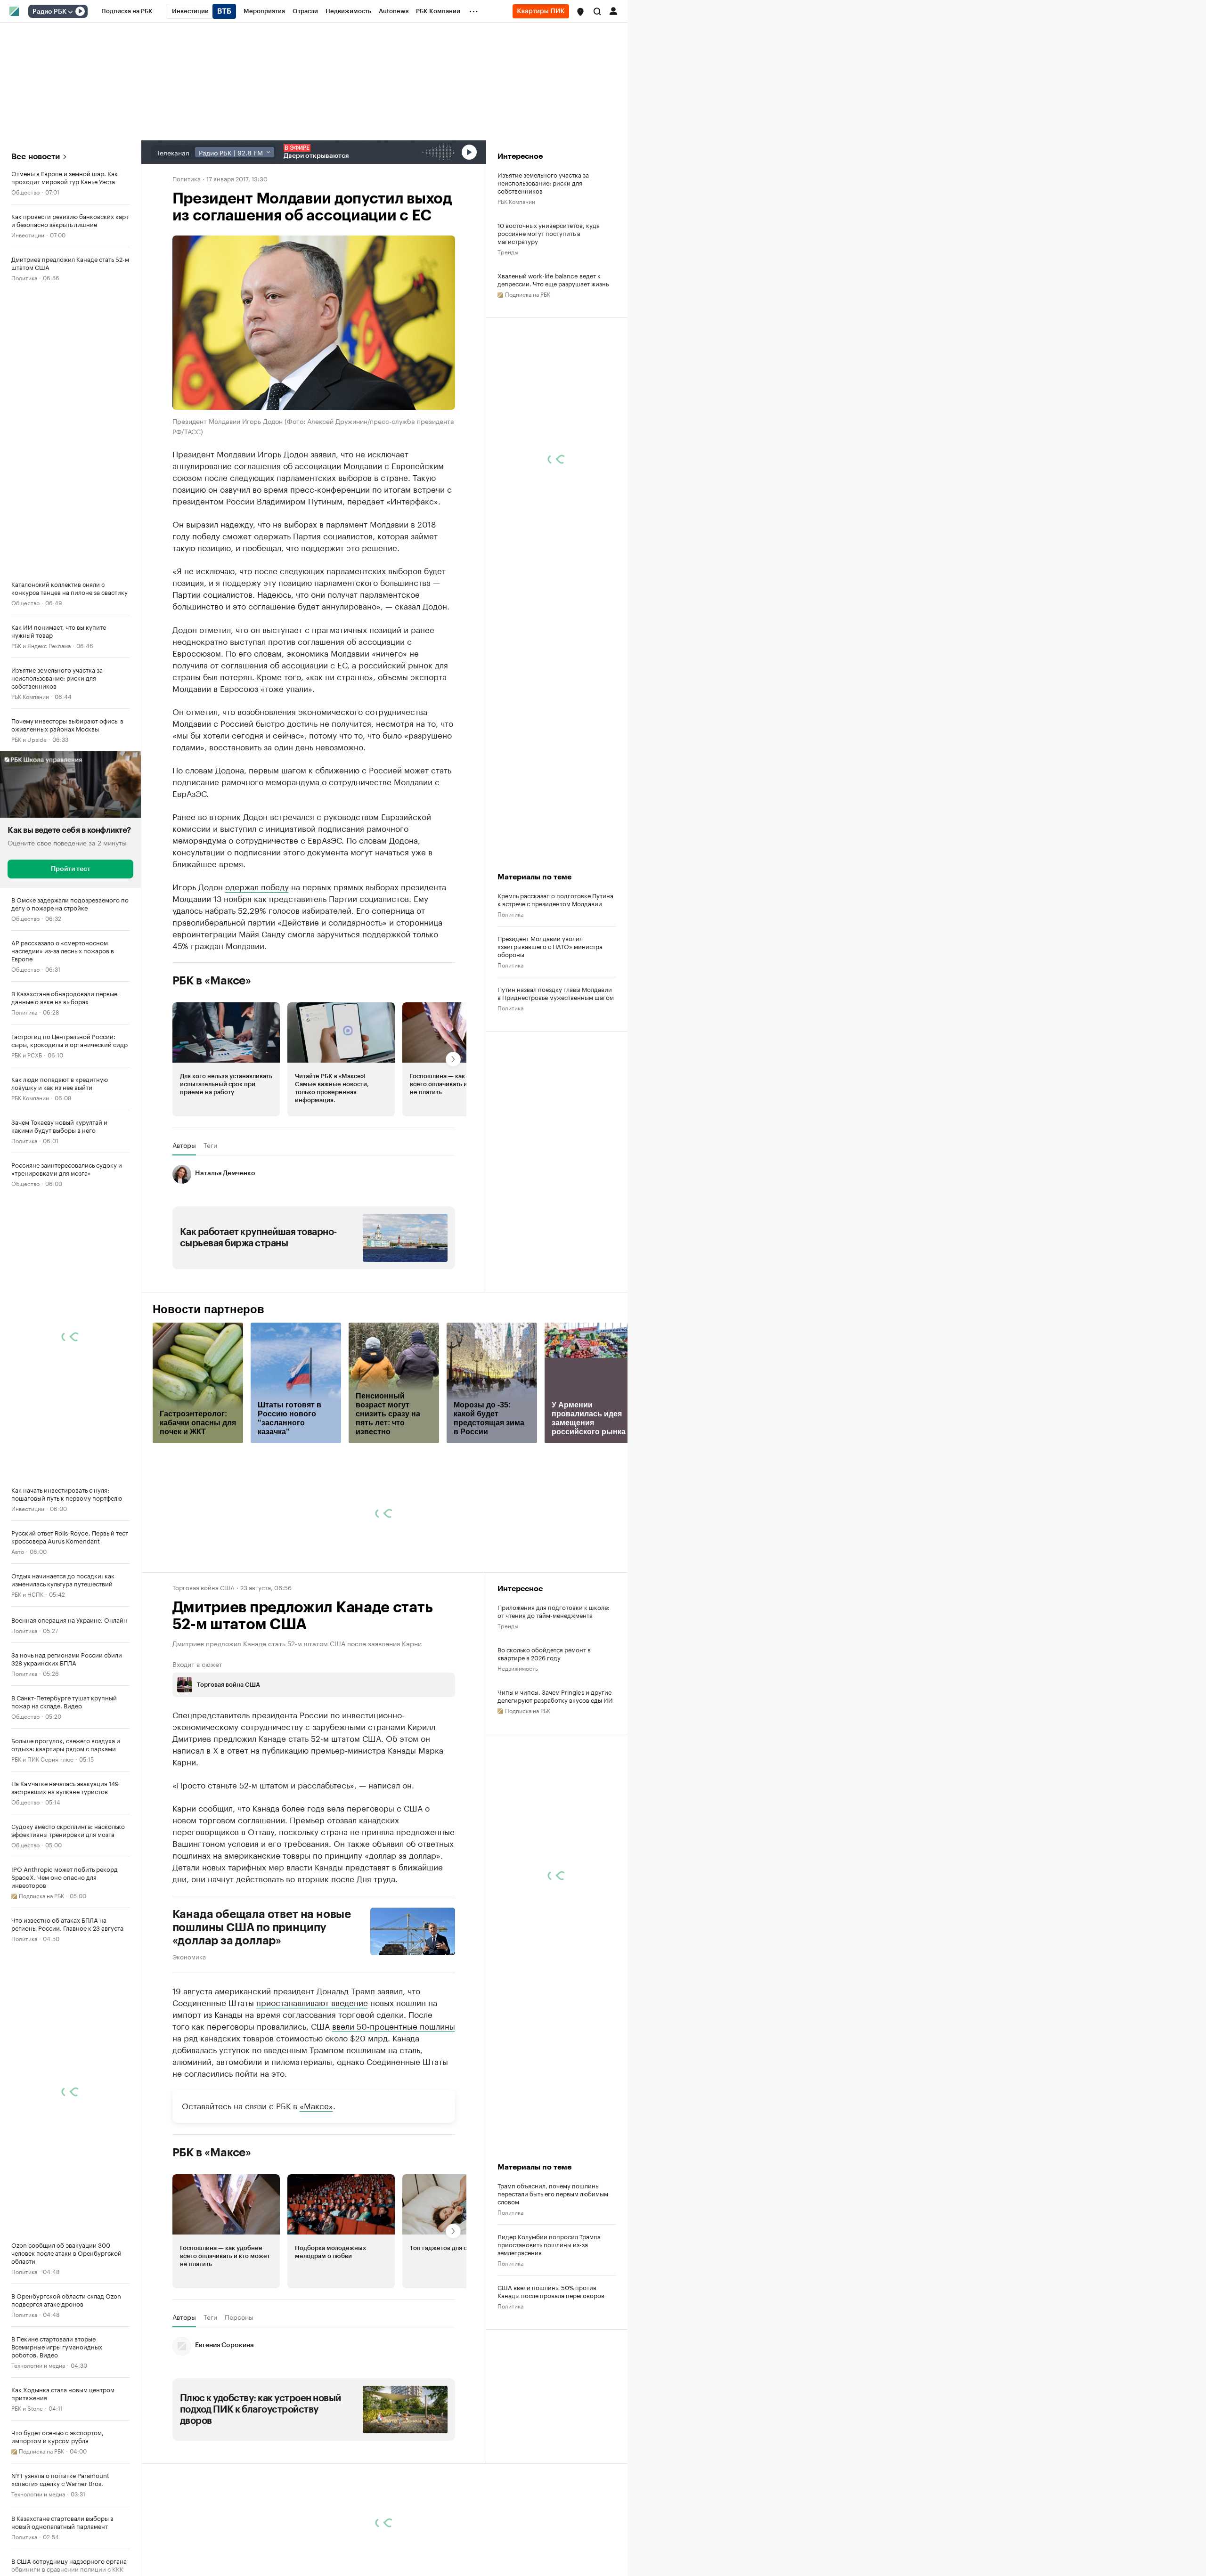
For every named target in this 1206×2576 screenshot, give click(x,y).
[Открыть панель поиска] (597, 11)
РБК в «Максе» (212, 981)
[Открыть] (70, 12)
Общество (25, 191)
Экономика (189, 1956)
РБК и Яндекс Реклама (41, 645)
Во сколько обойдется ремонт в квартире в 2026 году (544, 1653)
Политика (24, 277)
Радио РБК (49, 12)
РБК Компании (30, 696)
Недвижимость (518, 1668)
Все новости (36, 157)
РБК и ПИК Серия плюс (42, 1759)
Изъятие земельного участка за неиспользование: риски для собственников (543, 183)
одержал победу (257, 886)
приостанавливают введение (312, 2002)
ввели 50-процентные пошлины (394, 2025)
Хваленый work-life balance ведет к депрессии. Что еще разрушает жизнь (553, 279)
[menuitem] (127, 11)
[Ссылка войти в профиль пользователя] (613, 10)
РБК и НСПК (27, 1594)
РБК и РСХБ (27, 1054)
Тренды (508, 251)
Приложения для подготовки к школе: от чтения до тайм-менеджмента (554, 1611)
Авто (18, 1551)
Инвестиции (28, 234)
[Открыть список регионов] (580, 12)
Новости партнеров (208, 1309)
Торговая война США (204, 1587)
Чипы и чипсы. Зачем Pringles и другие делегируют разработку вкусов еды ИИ (555, 1696)
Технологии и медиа (38, 2365)
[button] (580, 12)
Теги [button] (210, 1145)
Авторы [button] (184, 1145)
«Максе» (316, 2105)
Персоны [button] (239, 2317)
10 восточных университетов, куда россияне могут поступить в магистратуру (549, 233)
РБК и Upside (29, 739)
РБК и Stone (27, 2408)
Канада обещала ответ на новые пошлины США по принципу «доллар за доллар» (262, 1927)
